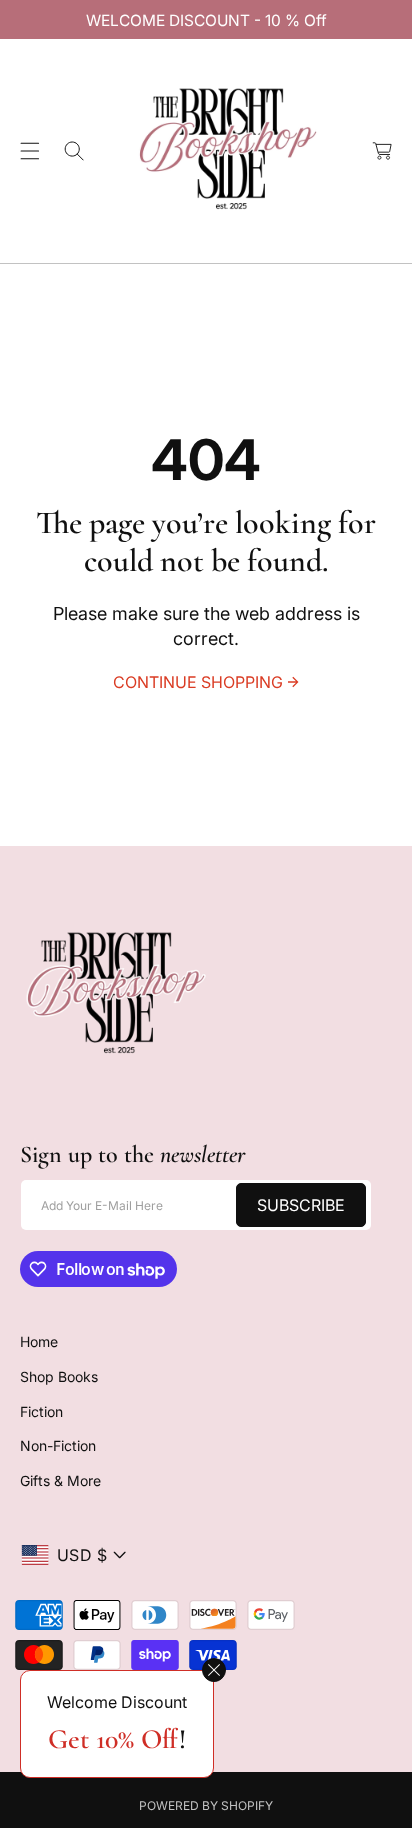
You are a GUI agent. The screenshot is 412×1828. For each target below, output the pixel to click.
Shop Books (59, 1376)
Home (39, 1341)
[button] (30, 151)
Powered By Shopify (206, 1805)
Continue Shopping (198, 682)
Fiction (41, 1411)
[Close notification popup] (214, 1670)
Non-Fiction (58, 1445)
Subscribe (301, 1205)
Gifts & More (60, 1480)
